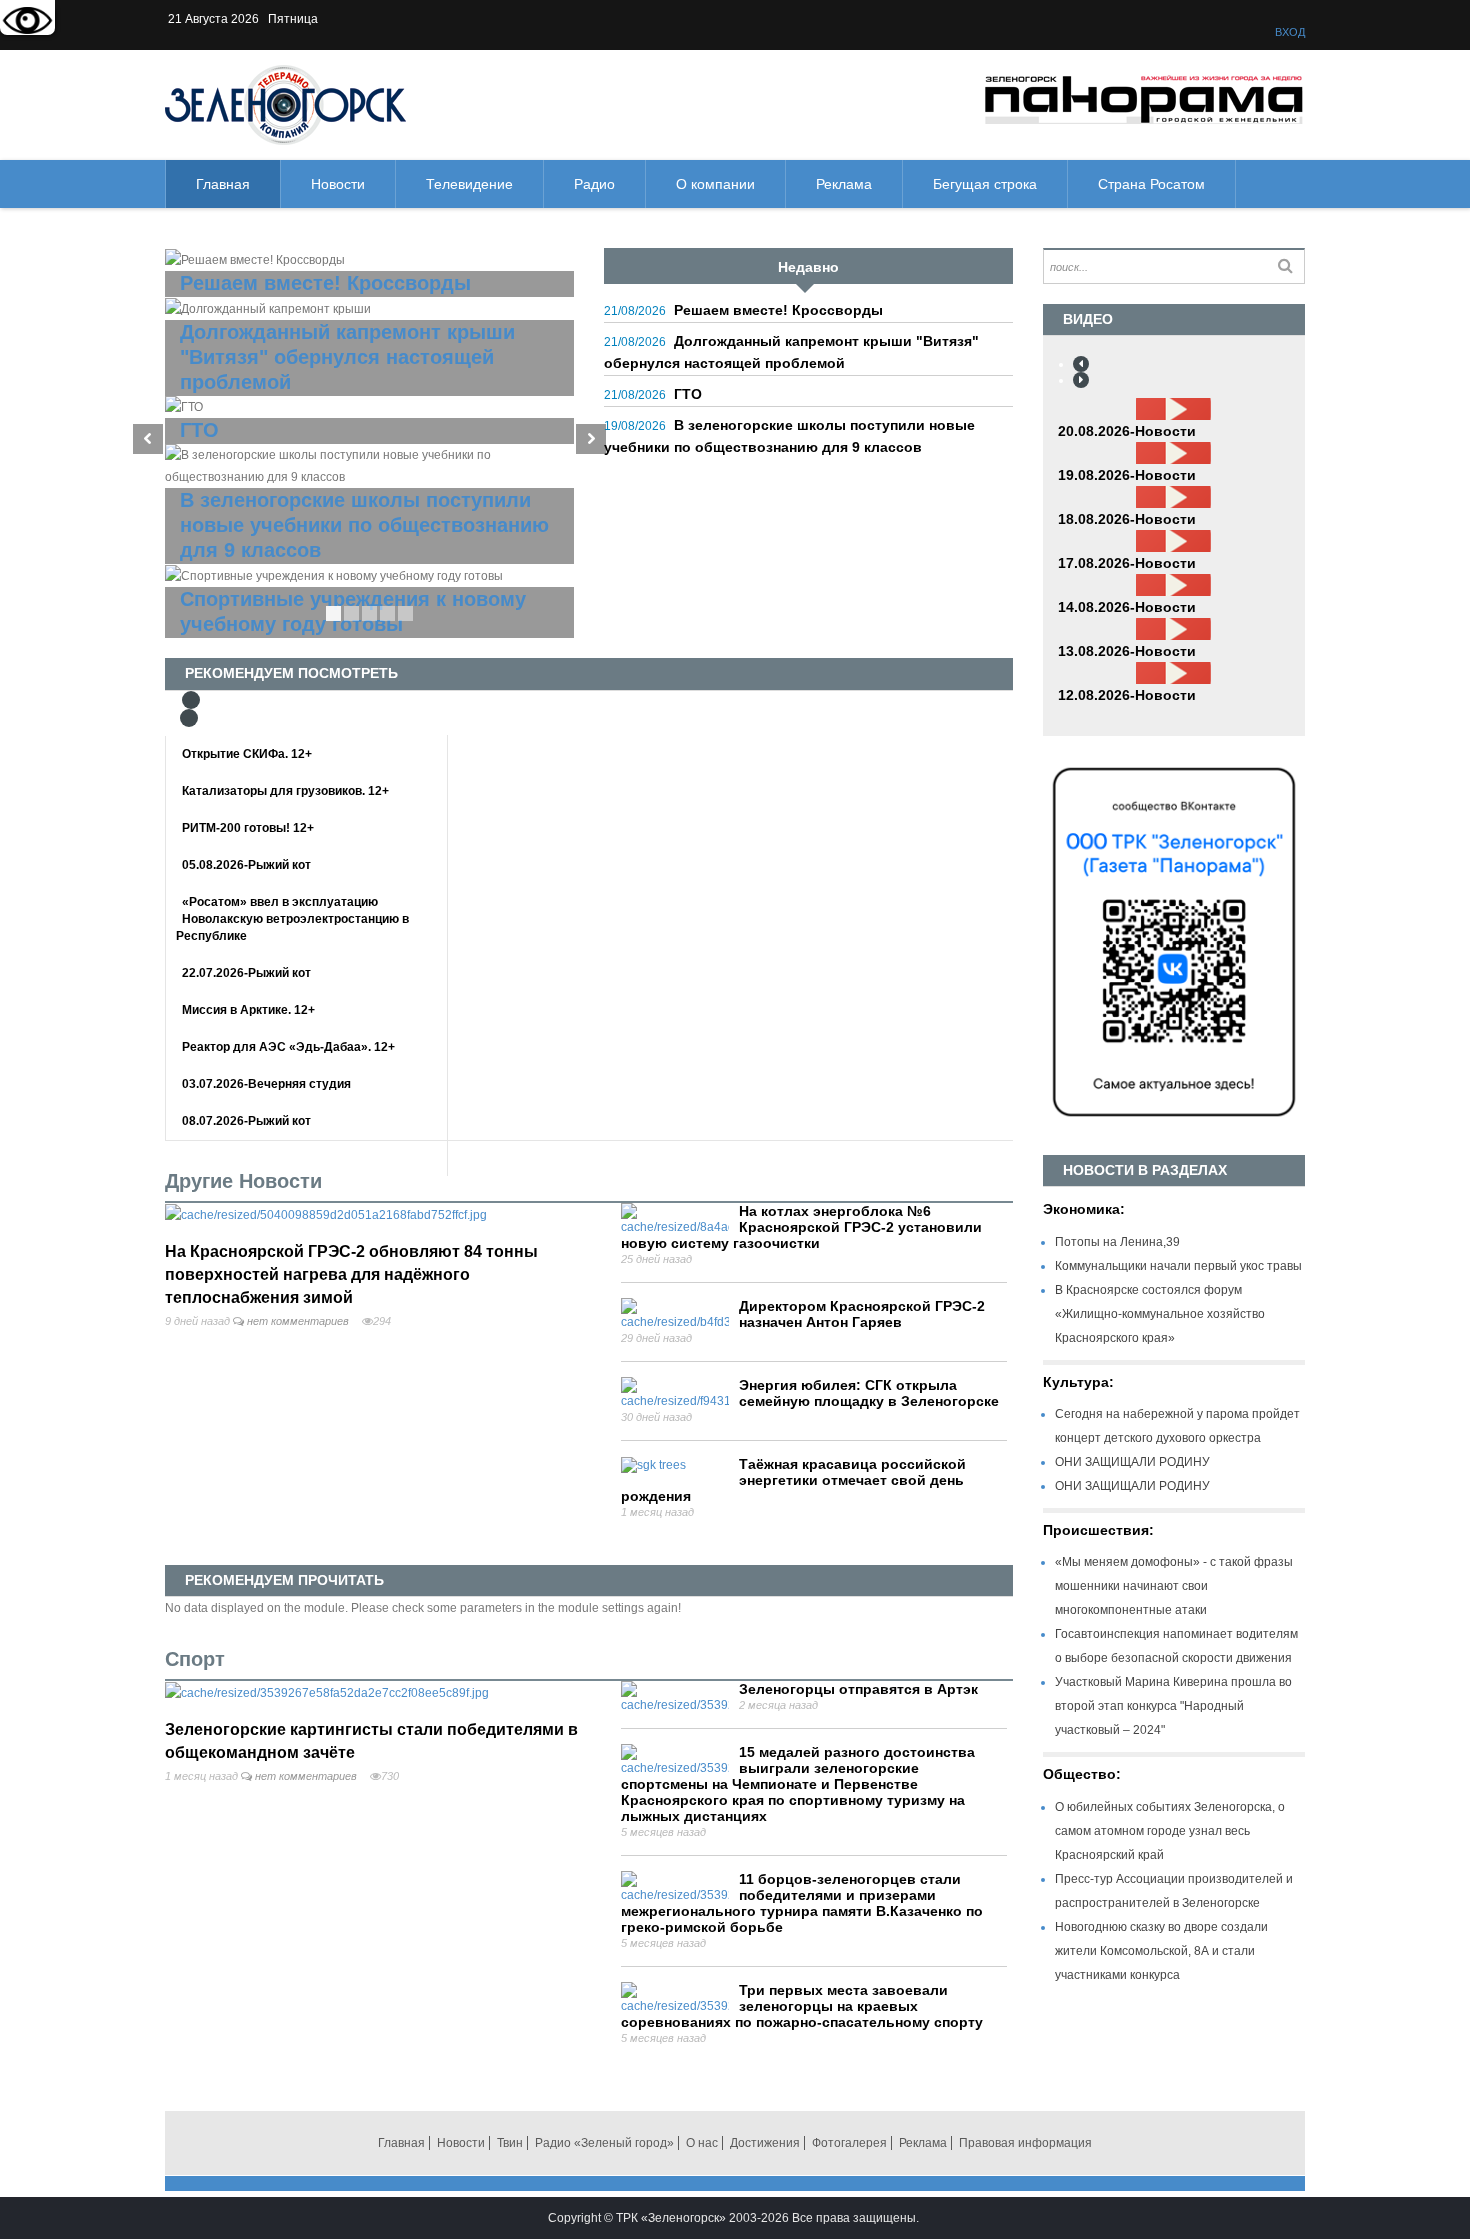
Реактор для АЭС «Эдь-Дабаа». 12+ (288, 1047)
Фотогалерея (849, 2143)
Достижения (765, 2143)
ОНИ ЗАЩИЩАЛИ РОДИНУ (1132, 1462)
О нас (702, 2143)
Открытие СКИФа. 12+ (247, 754)
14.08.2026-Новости (1127, 607)
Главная (401, 2143)
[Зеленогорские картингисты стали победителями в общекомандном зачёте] (327, 1692)
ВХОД (1290, 32)
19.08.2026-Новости (1127, 475)
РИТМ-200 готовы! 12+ (248, 828)
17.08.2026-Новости (1127, 563)
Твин (510, 2143)
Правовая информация (1025, 2143)
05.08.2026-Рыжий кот (246, 865)
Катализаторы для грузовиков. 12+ (285, 791)
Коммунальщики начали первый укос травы (1178, 1266)
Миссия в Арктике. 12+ (248, 1010)
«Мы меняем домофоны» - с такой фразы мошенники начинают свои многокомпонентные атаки (1174, 1586)
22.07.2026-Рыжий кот (246, 973)
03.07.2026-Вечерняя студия (266, 1084)
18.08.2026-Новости (1127, 519)
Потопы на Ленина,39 (1117, 1242)
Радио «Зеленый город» (604, 2143)
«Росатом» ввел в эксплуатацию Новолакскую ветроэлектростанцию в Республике (292, 919)
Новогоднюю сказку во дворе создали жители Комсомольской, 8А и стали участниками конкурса (1161, 1951)
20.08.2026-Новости (1127, 431)
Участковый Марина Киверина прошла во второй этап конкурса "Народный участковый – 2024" (1173, 1706)
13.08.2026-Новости (1127, 651)
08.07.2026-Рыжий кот (246, 1121)
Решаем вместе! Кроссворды (778, 310)
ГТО (688, 394)
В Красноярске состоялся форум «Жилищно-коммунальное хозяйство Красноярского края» (1160, 1314)
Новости (461, 2143)
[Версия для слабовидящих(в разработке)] (27, 22)
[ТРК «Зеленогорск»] (285, 104)
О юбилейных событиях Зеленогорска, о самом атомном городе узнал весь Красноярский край (1170, 1831)
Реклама (923, 2143)
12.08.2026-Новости (1127, 695)
